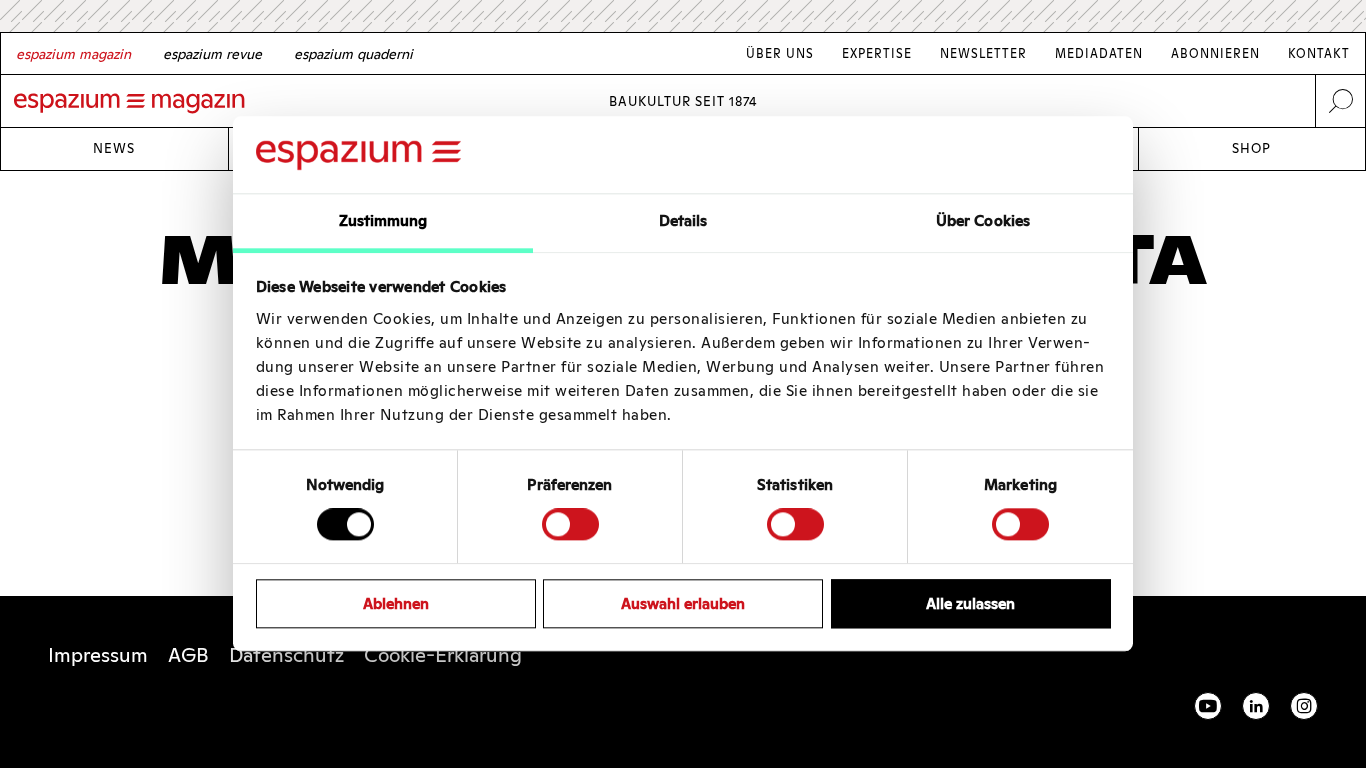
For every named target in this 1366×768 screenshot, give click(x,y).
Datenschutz (286, 655)
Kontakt (1319, 53)
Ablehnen (396, 603)
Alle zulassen (970, 603)
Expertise (877, 53)
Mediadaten (1099, 53)
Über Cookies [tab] (983, 220)
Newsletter (983, 53)
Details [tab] (683, 220)
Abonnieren (1215, 53)
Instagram (1304, 706)
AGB (188, 655)
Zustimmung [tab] (383, 220)
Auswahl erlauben (683, 603)
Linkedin (1256, 706)
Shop (1251, 148)
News (114, 148)
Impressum (98, 655)
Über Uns (780, 53)
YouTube (1208, 706)
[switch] (570, 524)
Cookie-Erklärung (443, 655)
